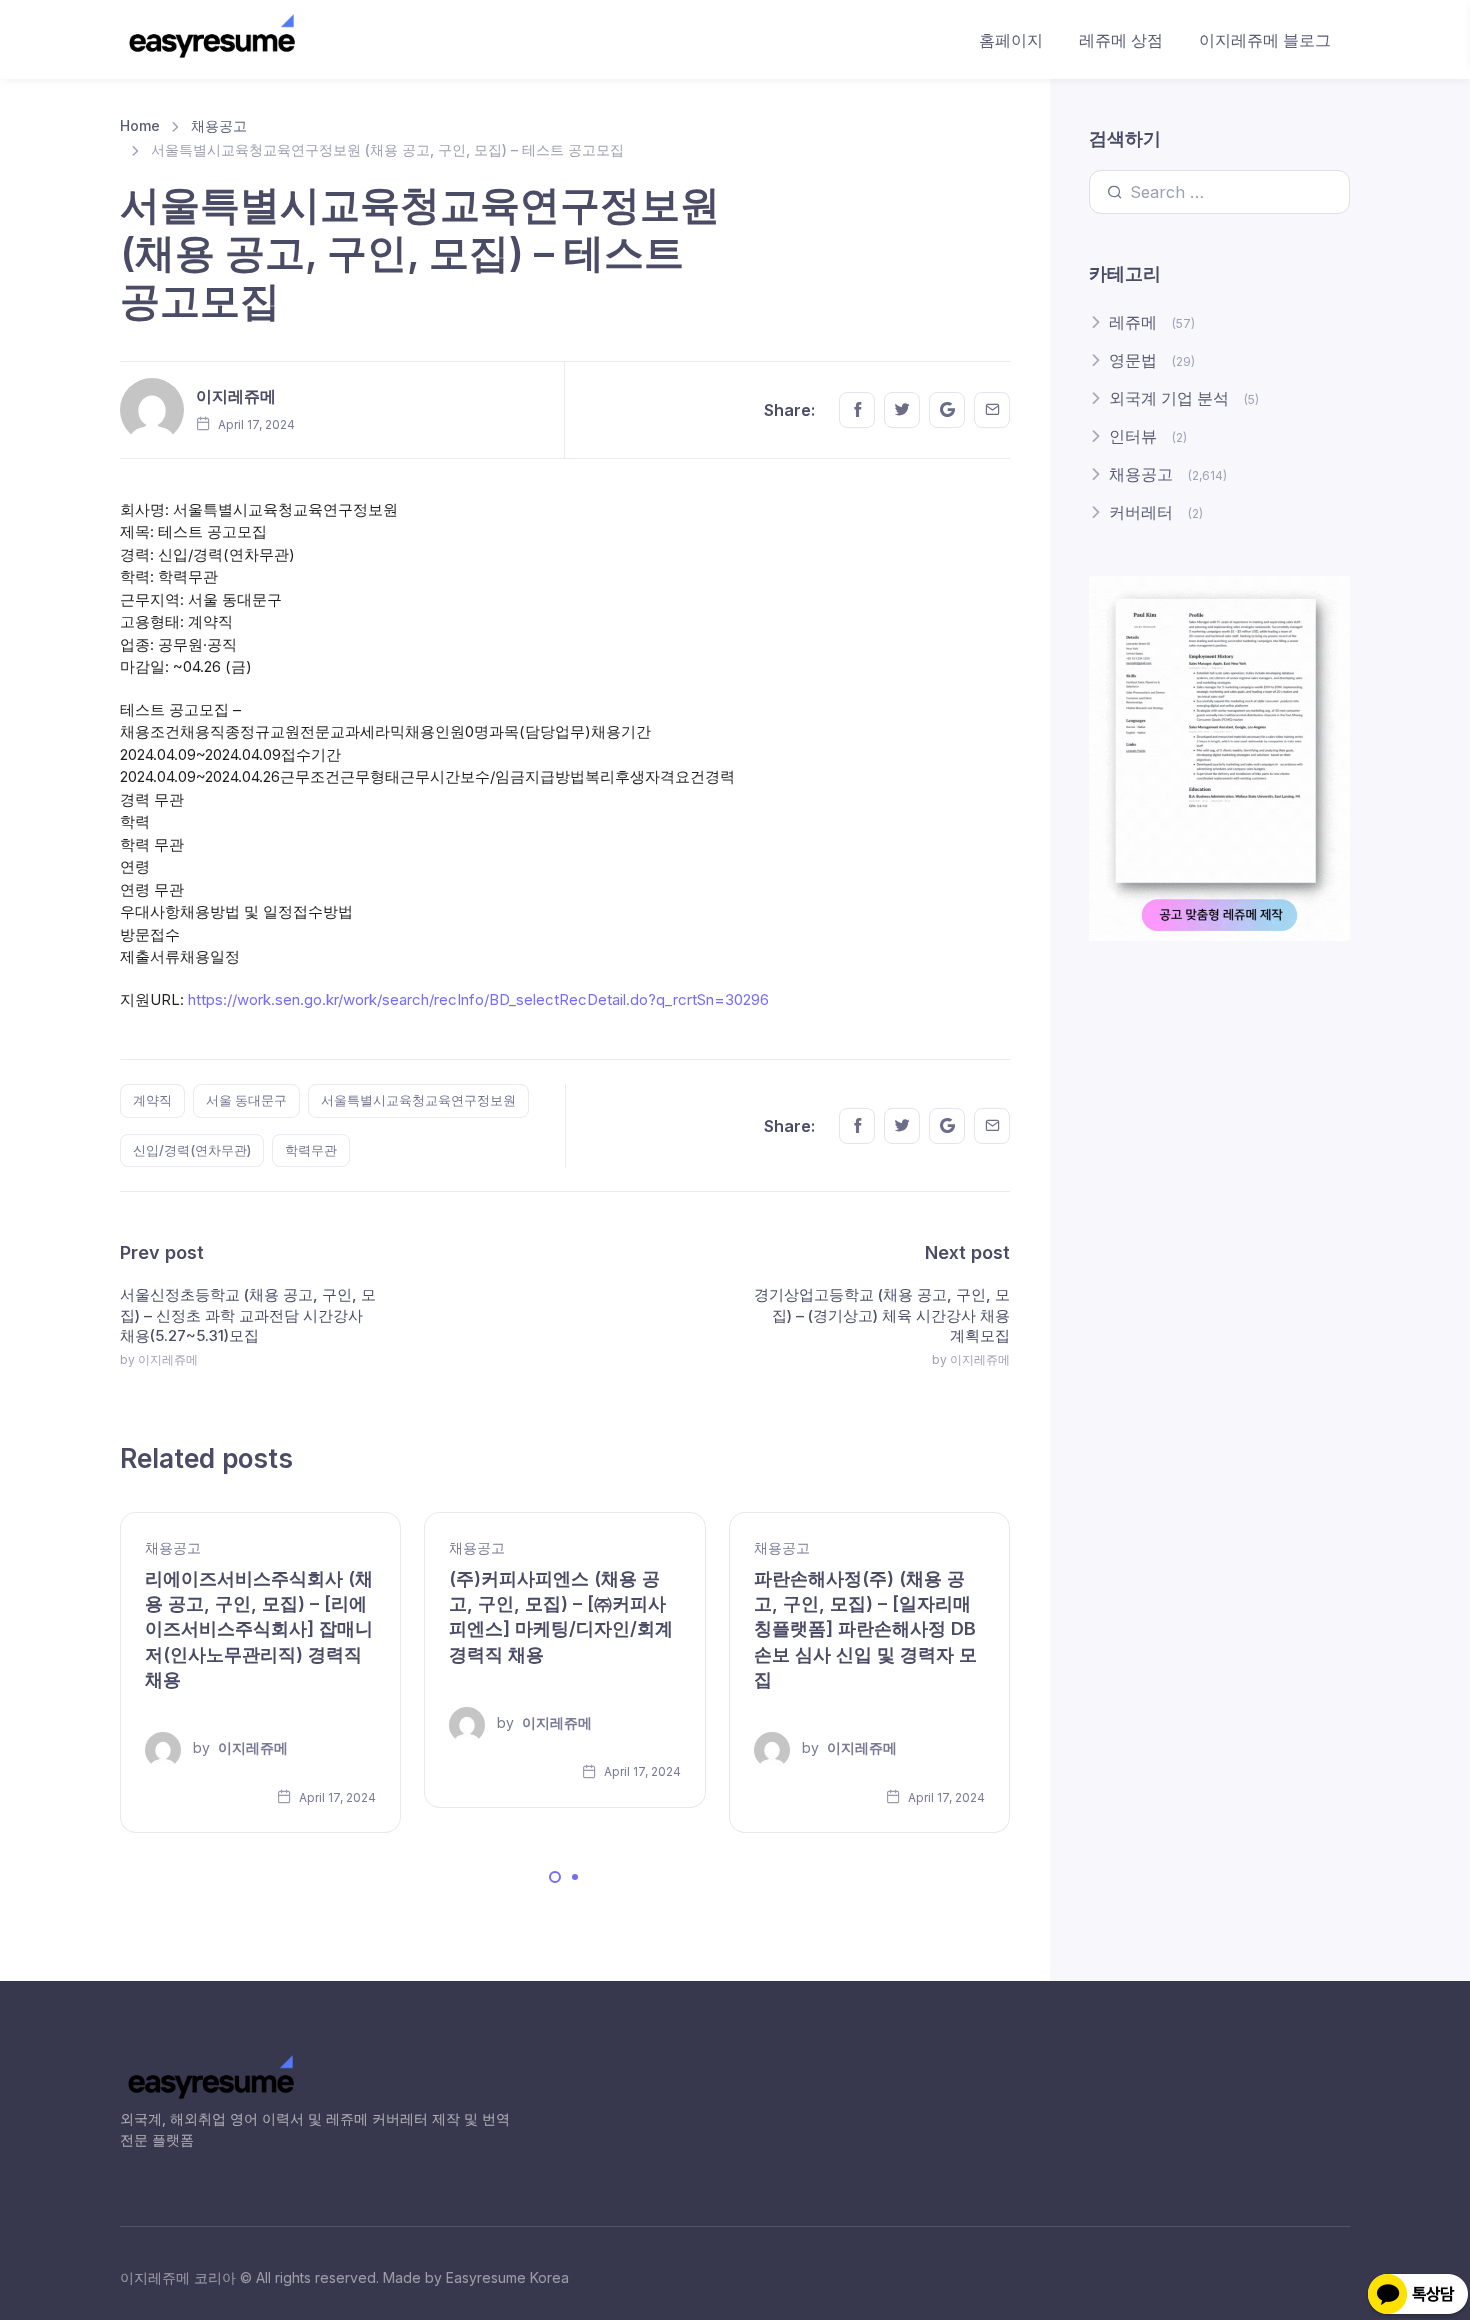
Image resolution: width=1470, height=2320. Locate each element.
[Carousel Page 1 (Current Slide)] (555, 1877)
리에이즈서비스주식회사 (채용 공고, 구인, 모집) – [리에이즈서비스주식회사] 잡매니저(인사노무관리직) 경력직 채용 (259, 1629)
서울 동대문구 (246, 1100)
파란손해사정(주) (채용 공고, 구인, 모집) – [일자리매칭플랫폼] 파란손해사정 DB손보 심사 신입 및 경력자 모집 (865, 1629)
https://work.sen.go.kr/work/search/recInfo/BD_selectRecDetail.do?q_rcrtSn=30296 (478, 999)
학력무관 (311, 1150)
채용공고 (219, 125)
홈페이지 (1011, 40)
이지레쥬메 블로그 (1265, 40)
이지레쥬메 (236, 396)
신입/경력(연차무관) (192, 1150)
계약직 (152, 1100)
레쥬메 (1133, 322)
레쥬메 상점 (1121, 40)
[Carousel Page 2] (575, 1877)
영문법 (1133, 360)
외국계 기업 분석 (1169, 398)
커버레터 (1141, 512)
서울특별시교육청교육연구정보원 (418, 1100)
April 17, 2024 (336, 1797)
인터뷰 (1133, 436)
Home (140, 125)
